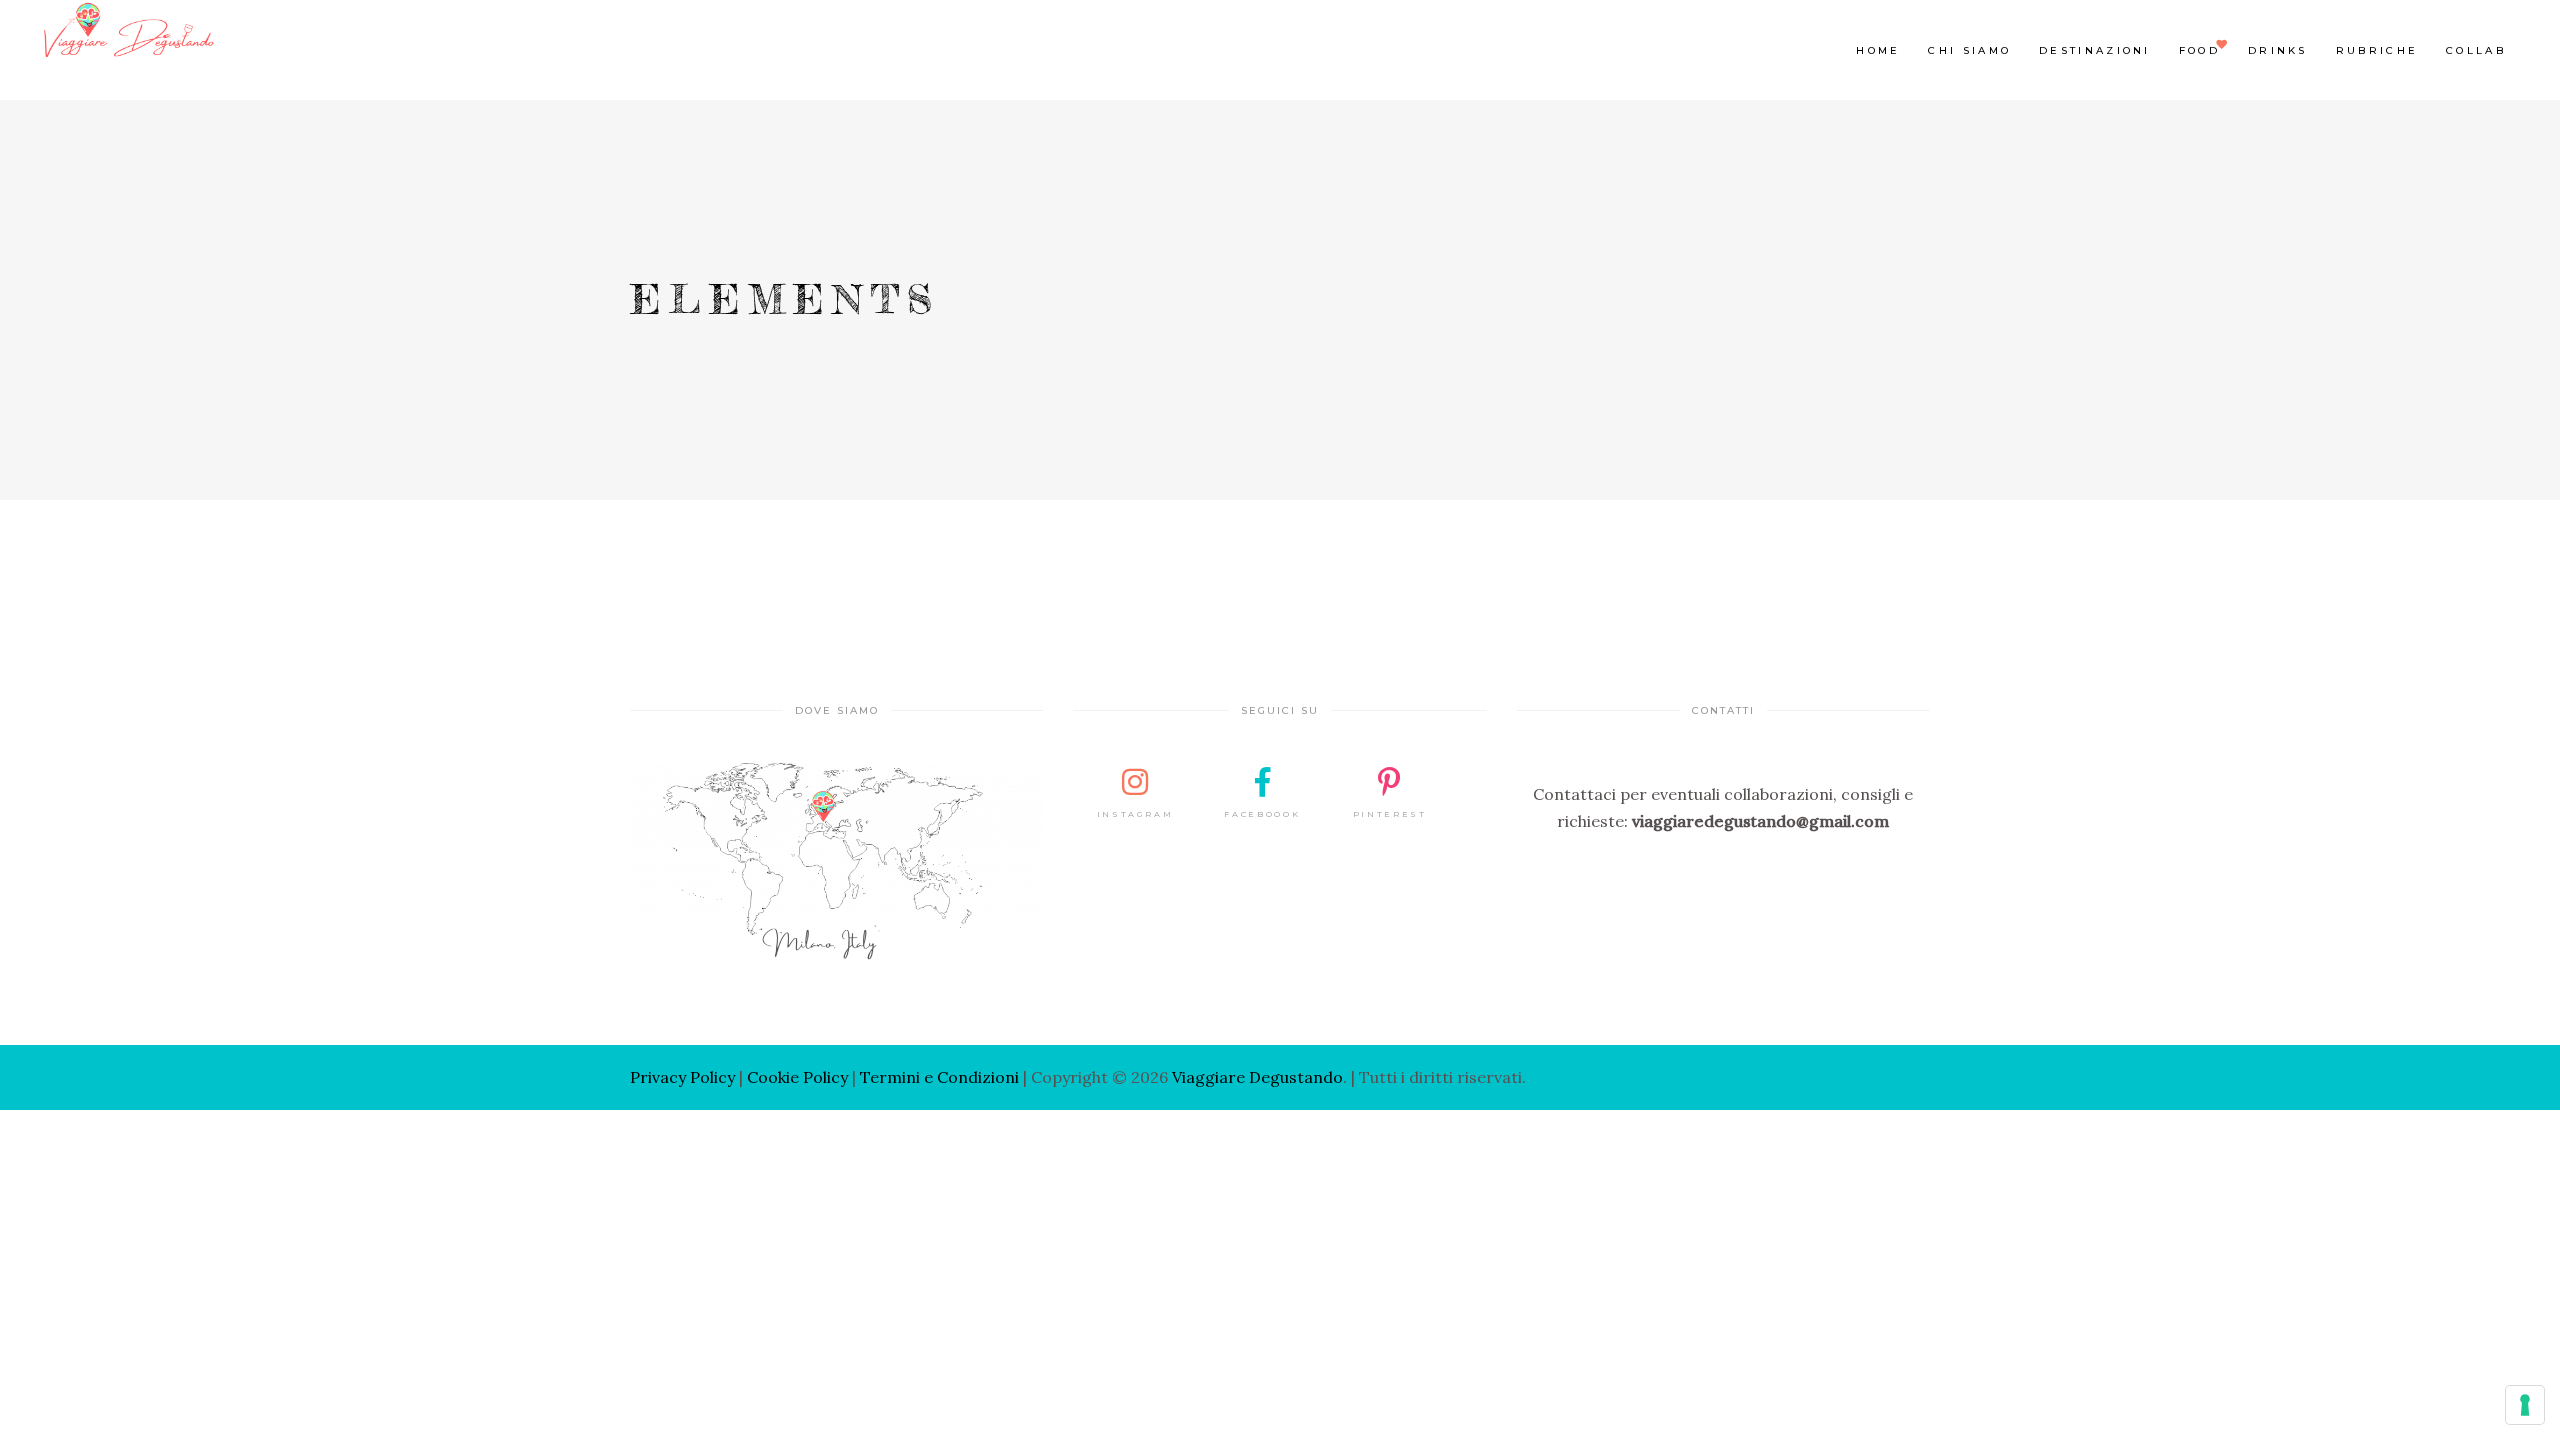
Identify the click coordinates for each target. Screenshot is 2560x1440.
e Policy (819, 1077)
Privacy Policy (682, 1077)
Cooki (768, 1077)
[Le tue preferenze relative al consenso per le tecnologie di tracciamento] (2525, 1405)
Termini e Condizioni (939, 1077)
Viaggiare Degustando (1257, 1077)
